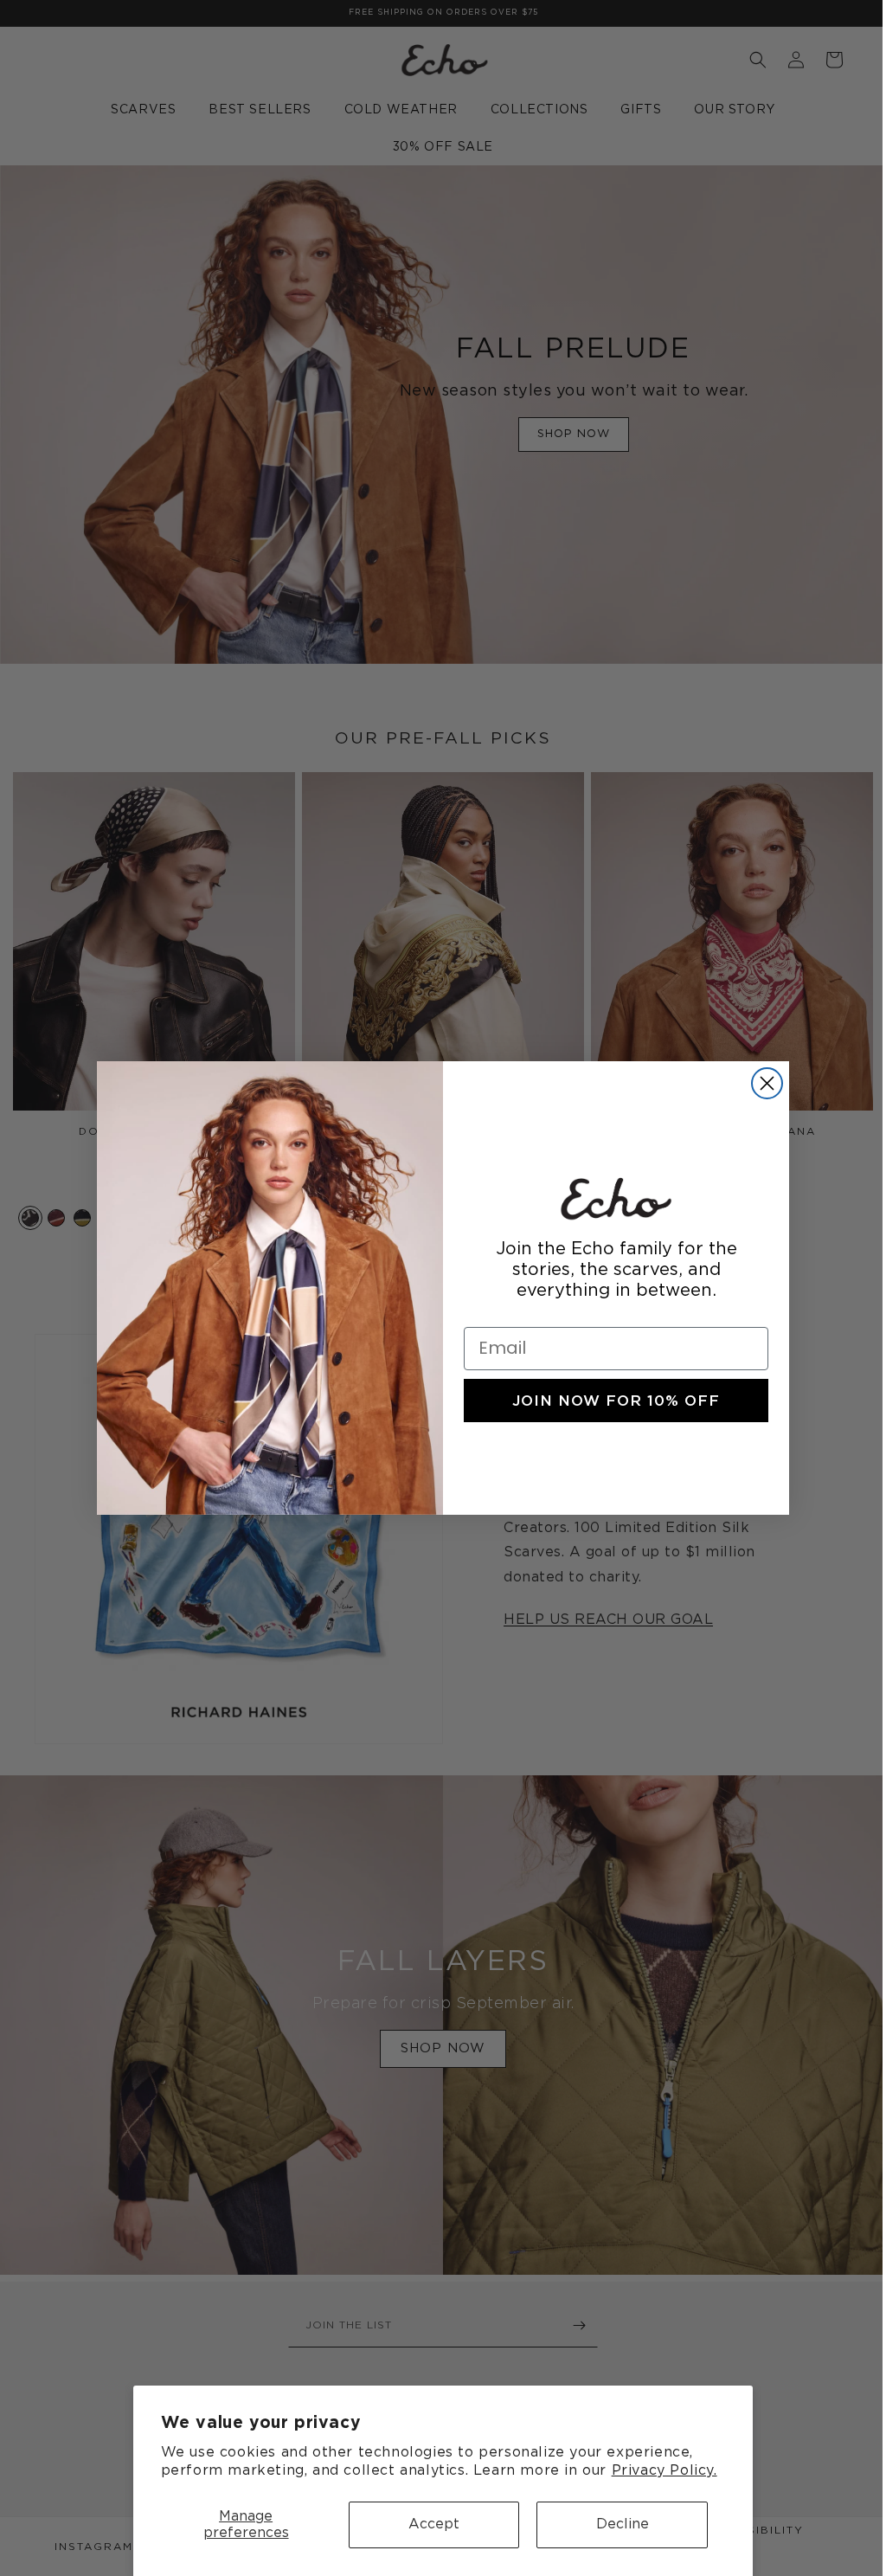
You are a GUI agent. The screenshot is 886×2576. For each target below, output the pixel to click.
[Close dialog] (761, 1083)
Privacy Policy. (664, 2470)
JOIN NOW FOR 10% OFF (610, 1401)
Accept (434, 2524)
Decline (623, 2524)
